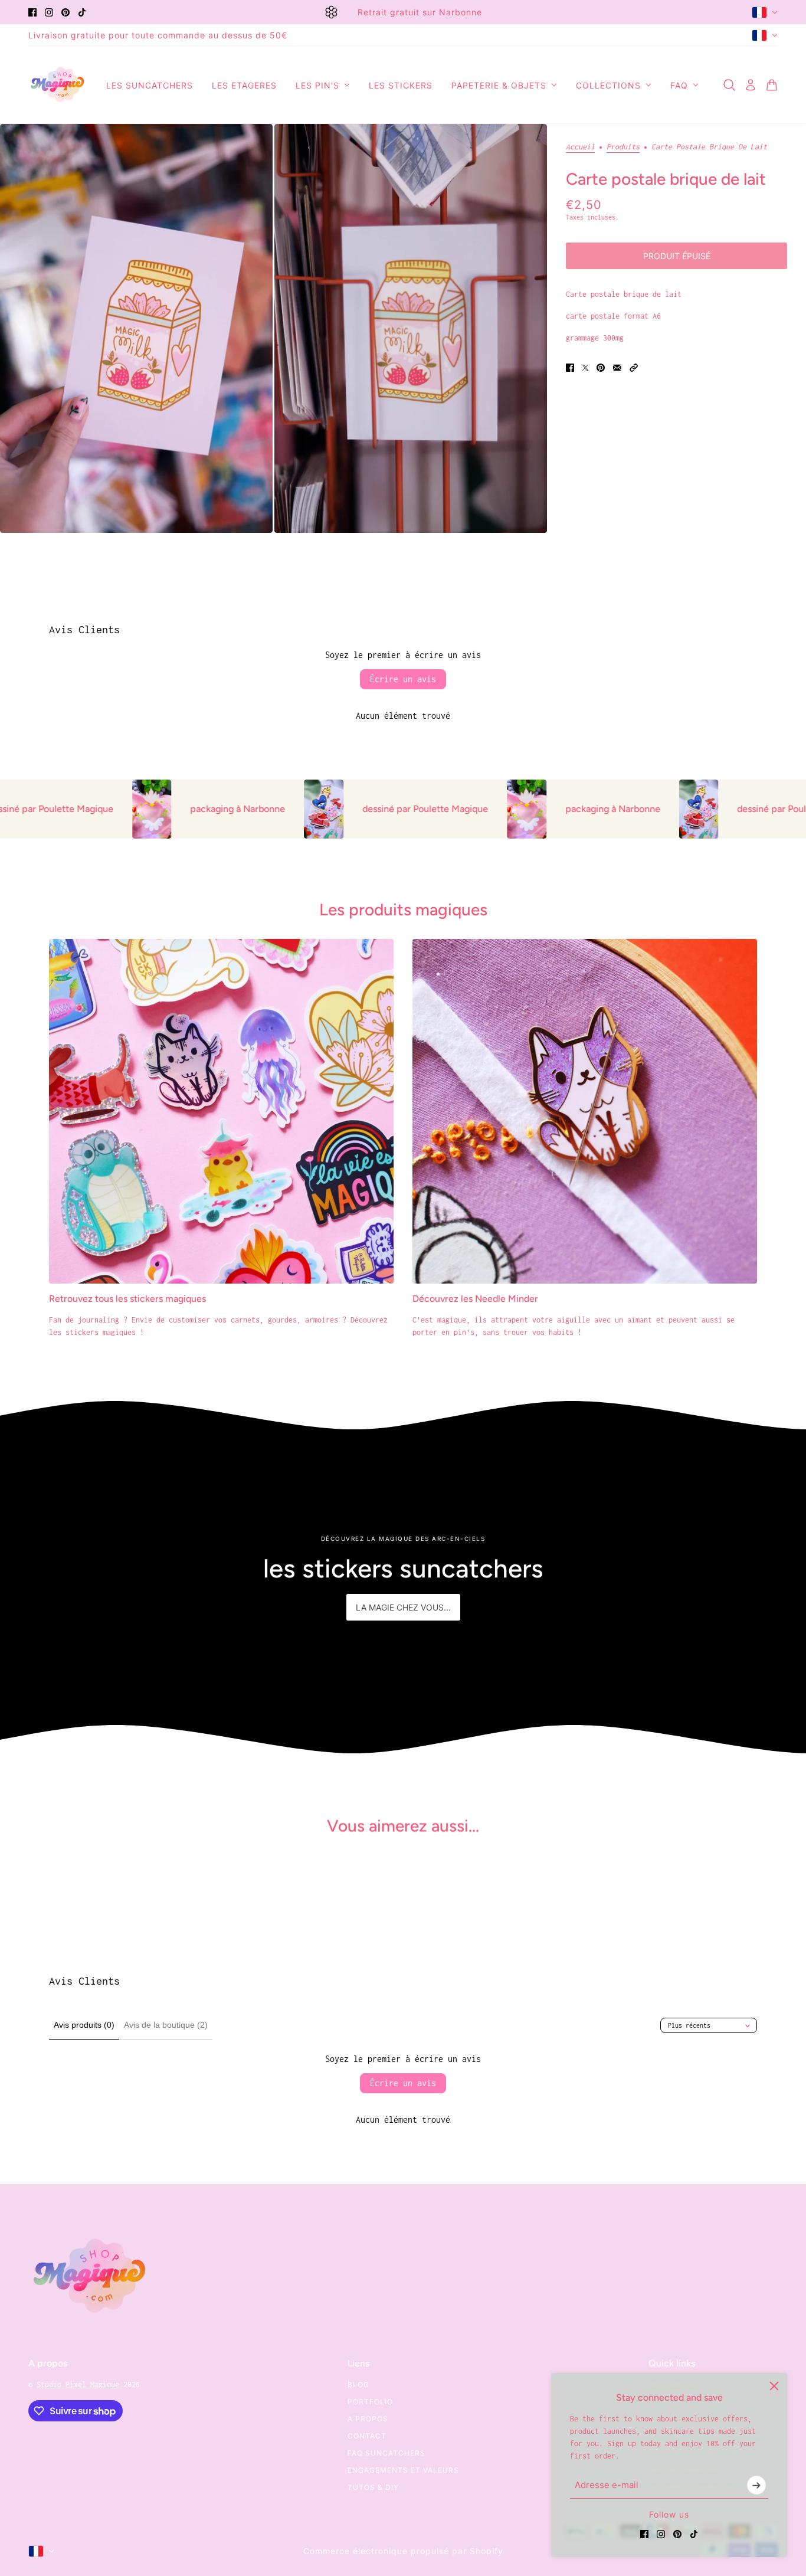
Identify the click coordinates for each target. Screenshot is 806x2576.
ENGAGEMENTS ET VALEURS (403, 2470)
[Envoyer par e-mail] (617, 368)
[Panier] (772, 85)
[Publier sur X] (585, 368)
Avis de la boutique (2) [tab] (166, 2025)
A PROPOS (368, 2419)
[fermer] (774, 2386)
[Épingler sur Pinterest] (601, 368)
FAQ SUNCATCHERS (386, 2453)
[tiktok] (82, 12)
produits (623, 147)
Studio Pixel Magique (80, 2384)
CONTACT (367, 2436)
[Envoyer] (756, 2485)
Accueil (580, 147)
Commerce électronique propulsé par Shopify (403, 2551)
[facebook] (32, 12)
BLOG (358, 2384)
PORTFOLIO (370, 2402)
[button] (634, 368)
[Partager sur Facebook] (570, 368)
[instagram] (49, 12)
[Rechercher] (729, 85)
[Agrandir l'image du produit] (136, 328)
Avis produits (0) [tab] (84, 2025)
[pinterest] (65, 12)
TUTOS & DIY (373, 2487)
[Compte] (751, 85)
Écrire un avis (403, 679)
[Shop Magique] (58, 85)
